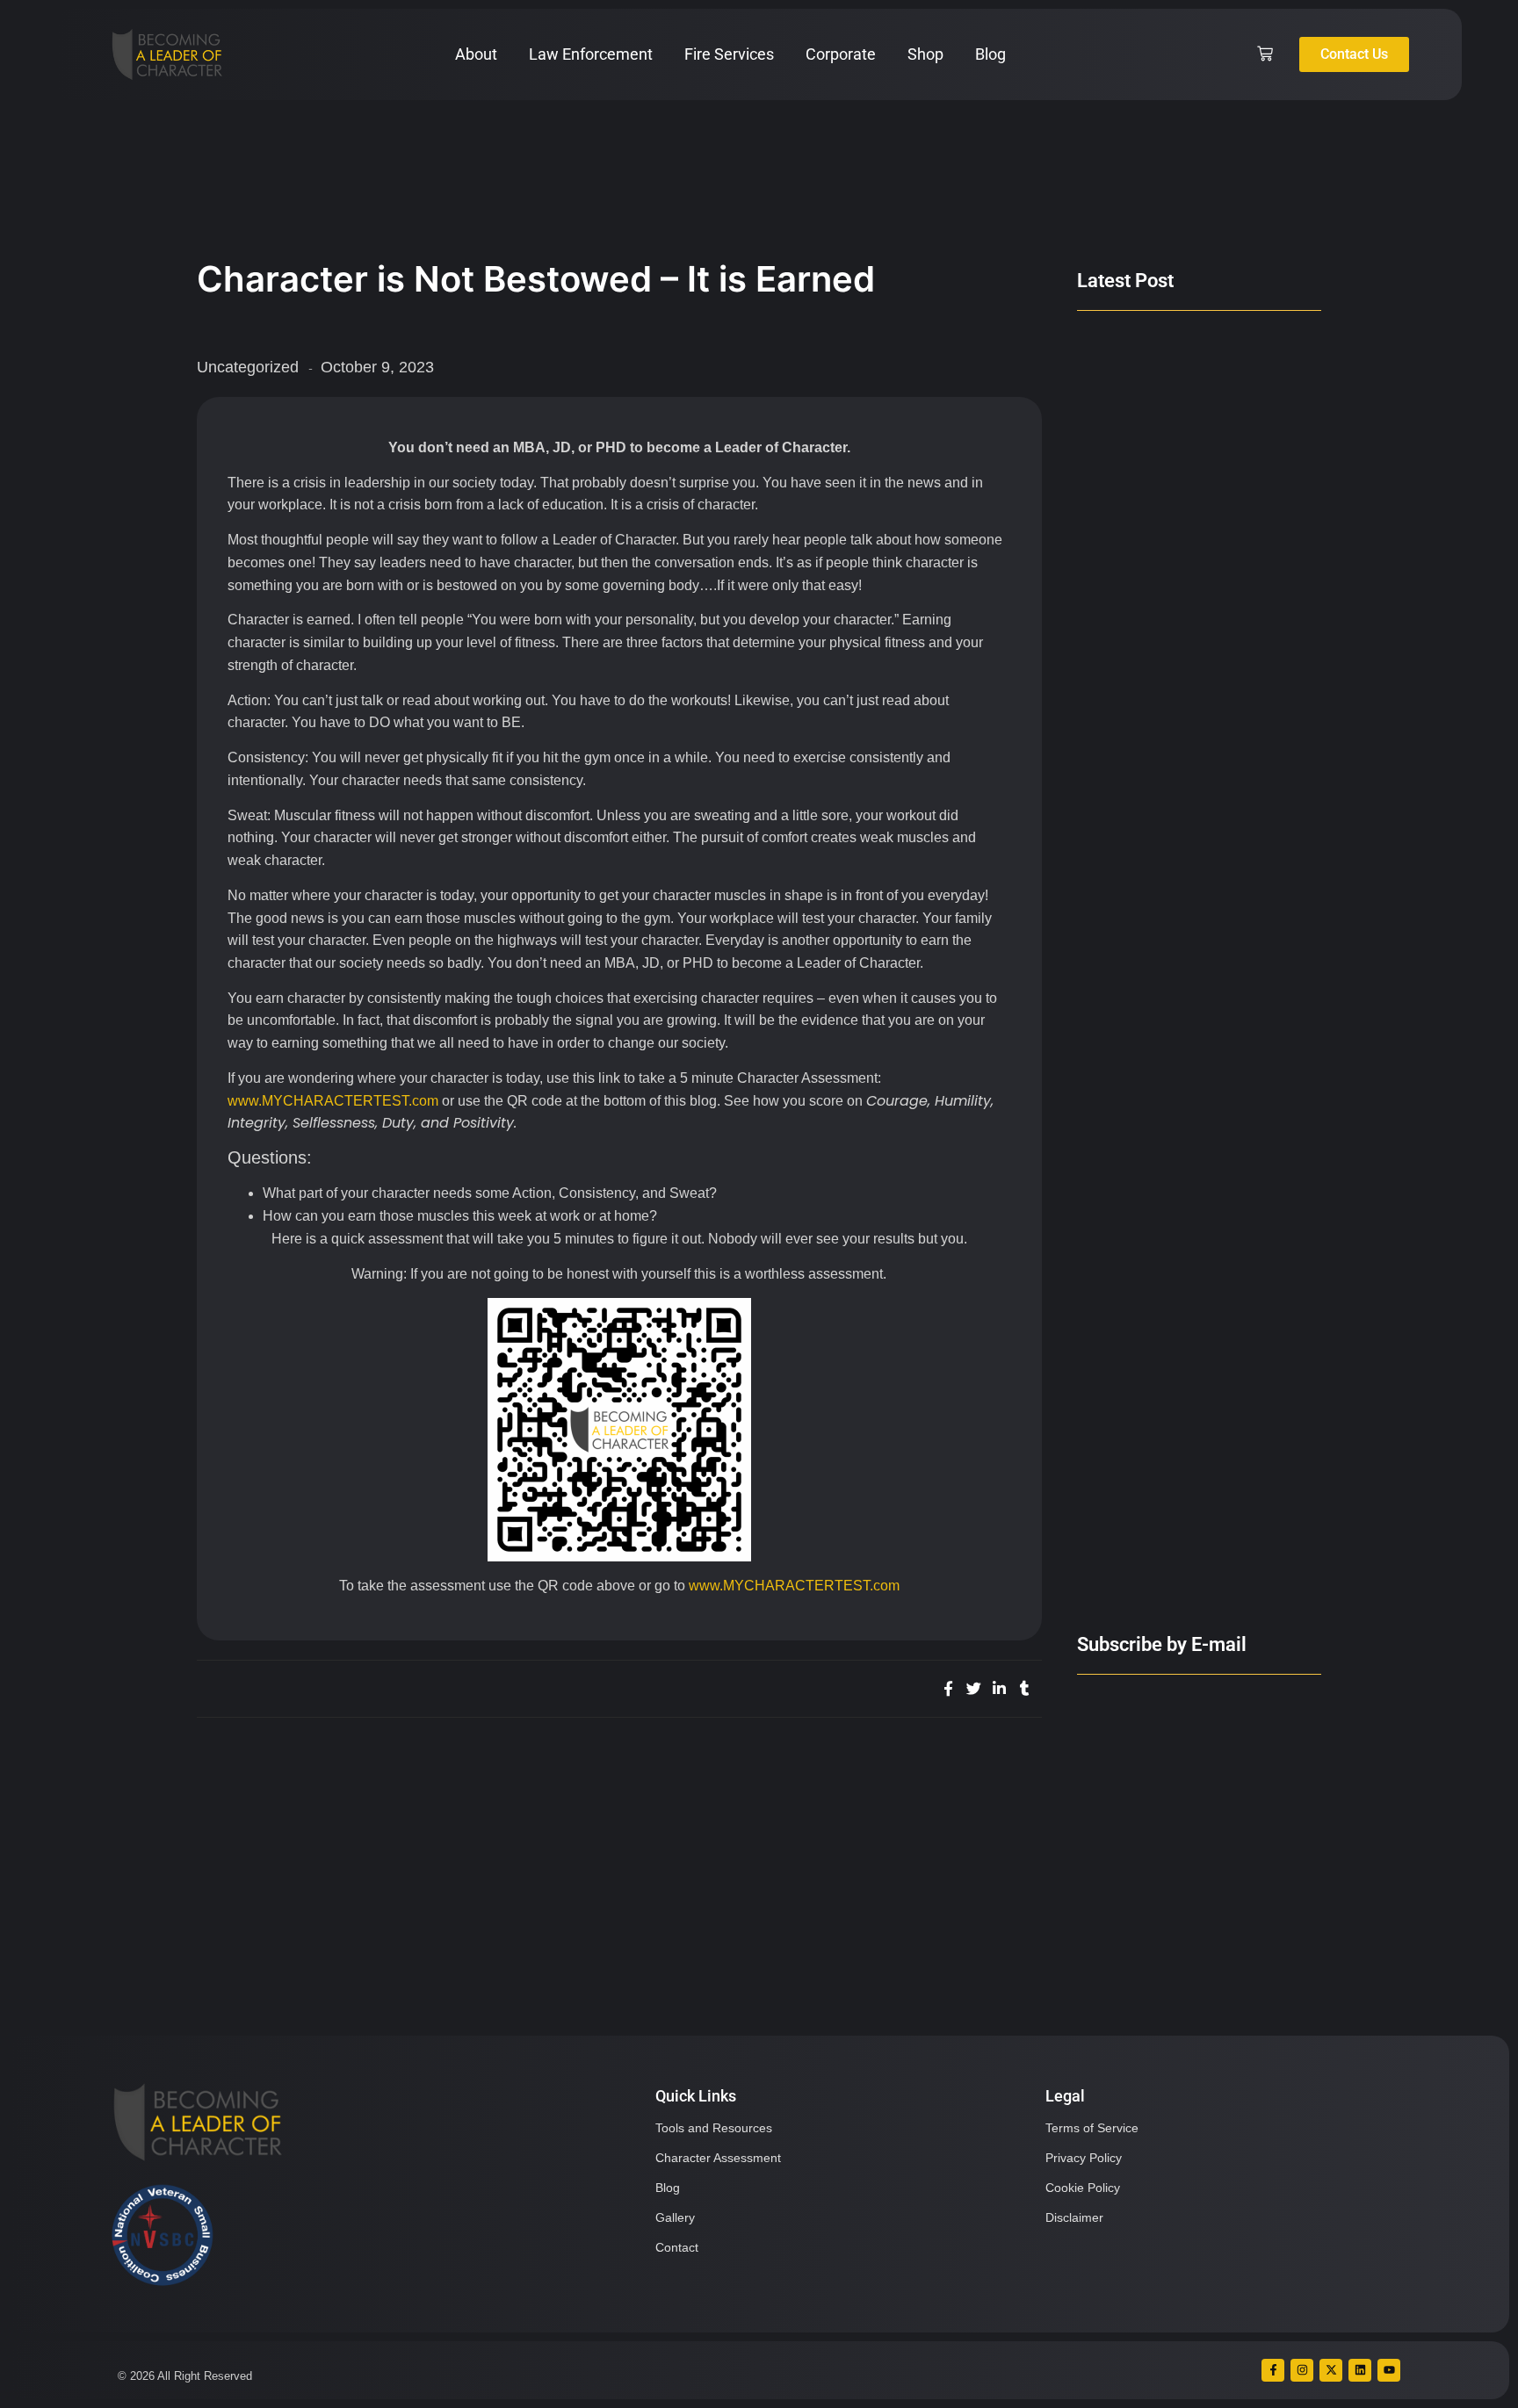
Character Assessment (718, 2158)
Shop (925, 54)
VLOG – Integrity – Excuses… (1175, 977)
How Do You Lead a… (1148, 684)
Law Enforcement (591, 54)
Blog (990, 54)
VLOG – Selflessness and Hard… (1188, 595)
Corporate (841, 54)
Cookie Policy (1083, 2188)
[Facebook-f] (1273, 2370)
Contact (677, 2247)
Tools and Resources (714, 2128)
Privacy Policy (1084, 2158)
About (476, 54)
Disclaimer (1074, 2217)
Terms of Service (1092, 2128)
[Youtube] (1389, 2370)
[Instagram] (1302, 2370)
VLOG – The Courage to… (1164, 1576)
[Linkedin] (1360, 2370)
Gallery (675, 2217)
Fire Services (729, 54)
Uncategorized (248, 367)
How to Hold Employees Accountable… (1159, 1274)
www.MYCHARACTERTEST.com (333, 1101)
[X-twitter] (1331, 2370)
